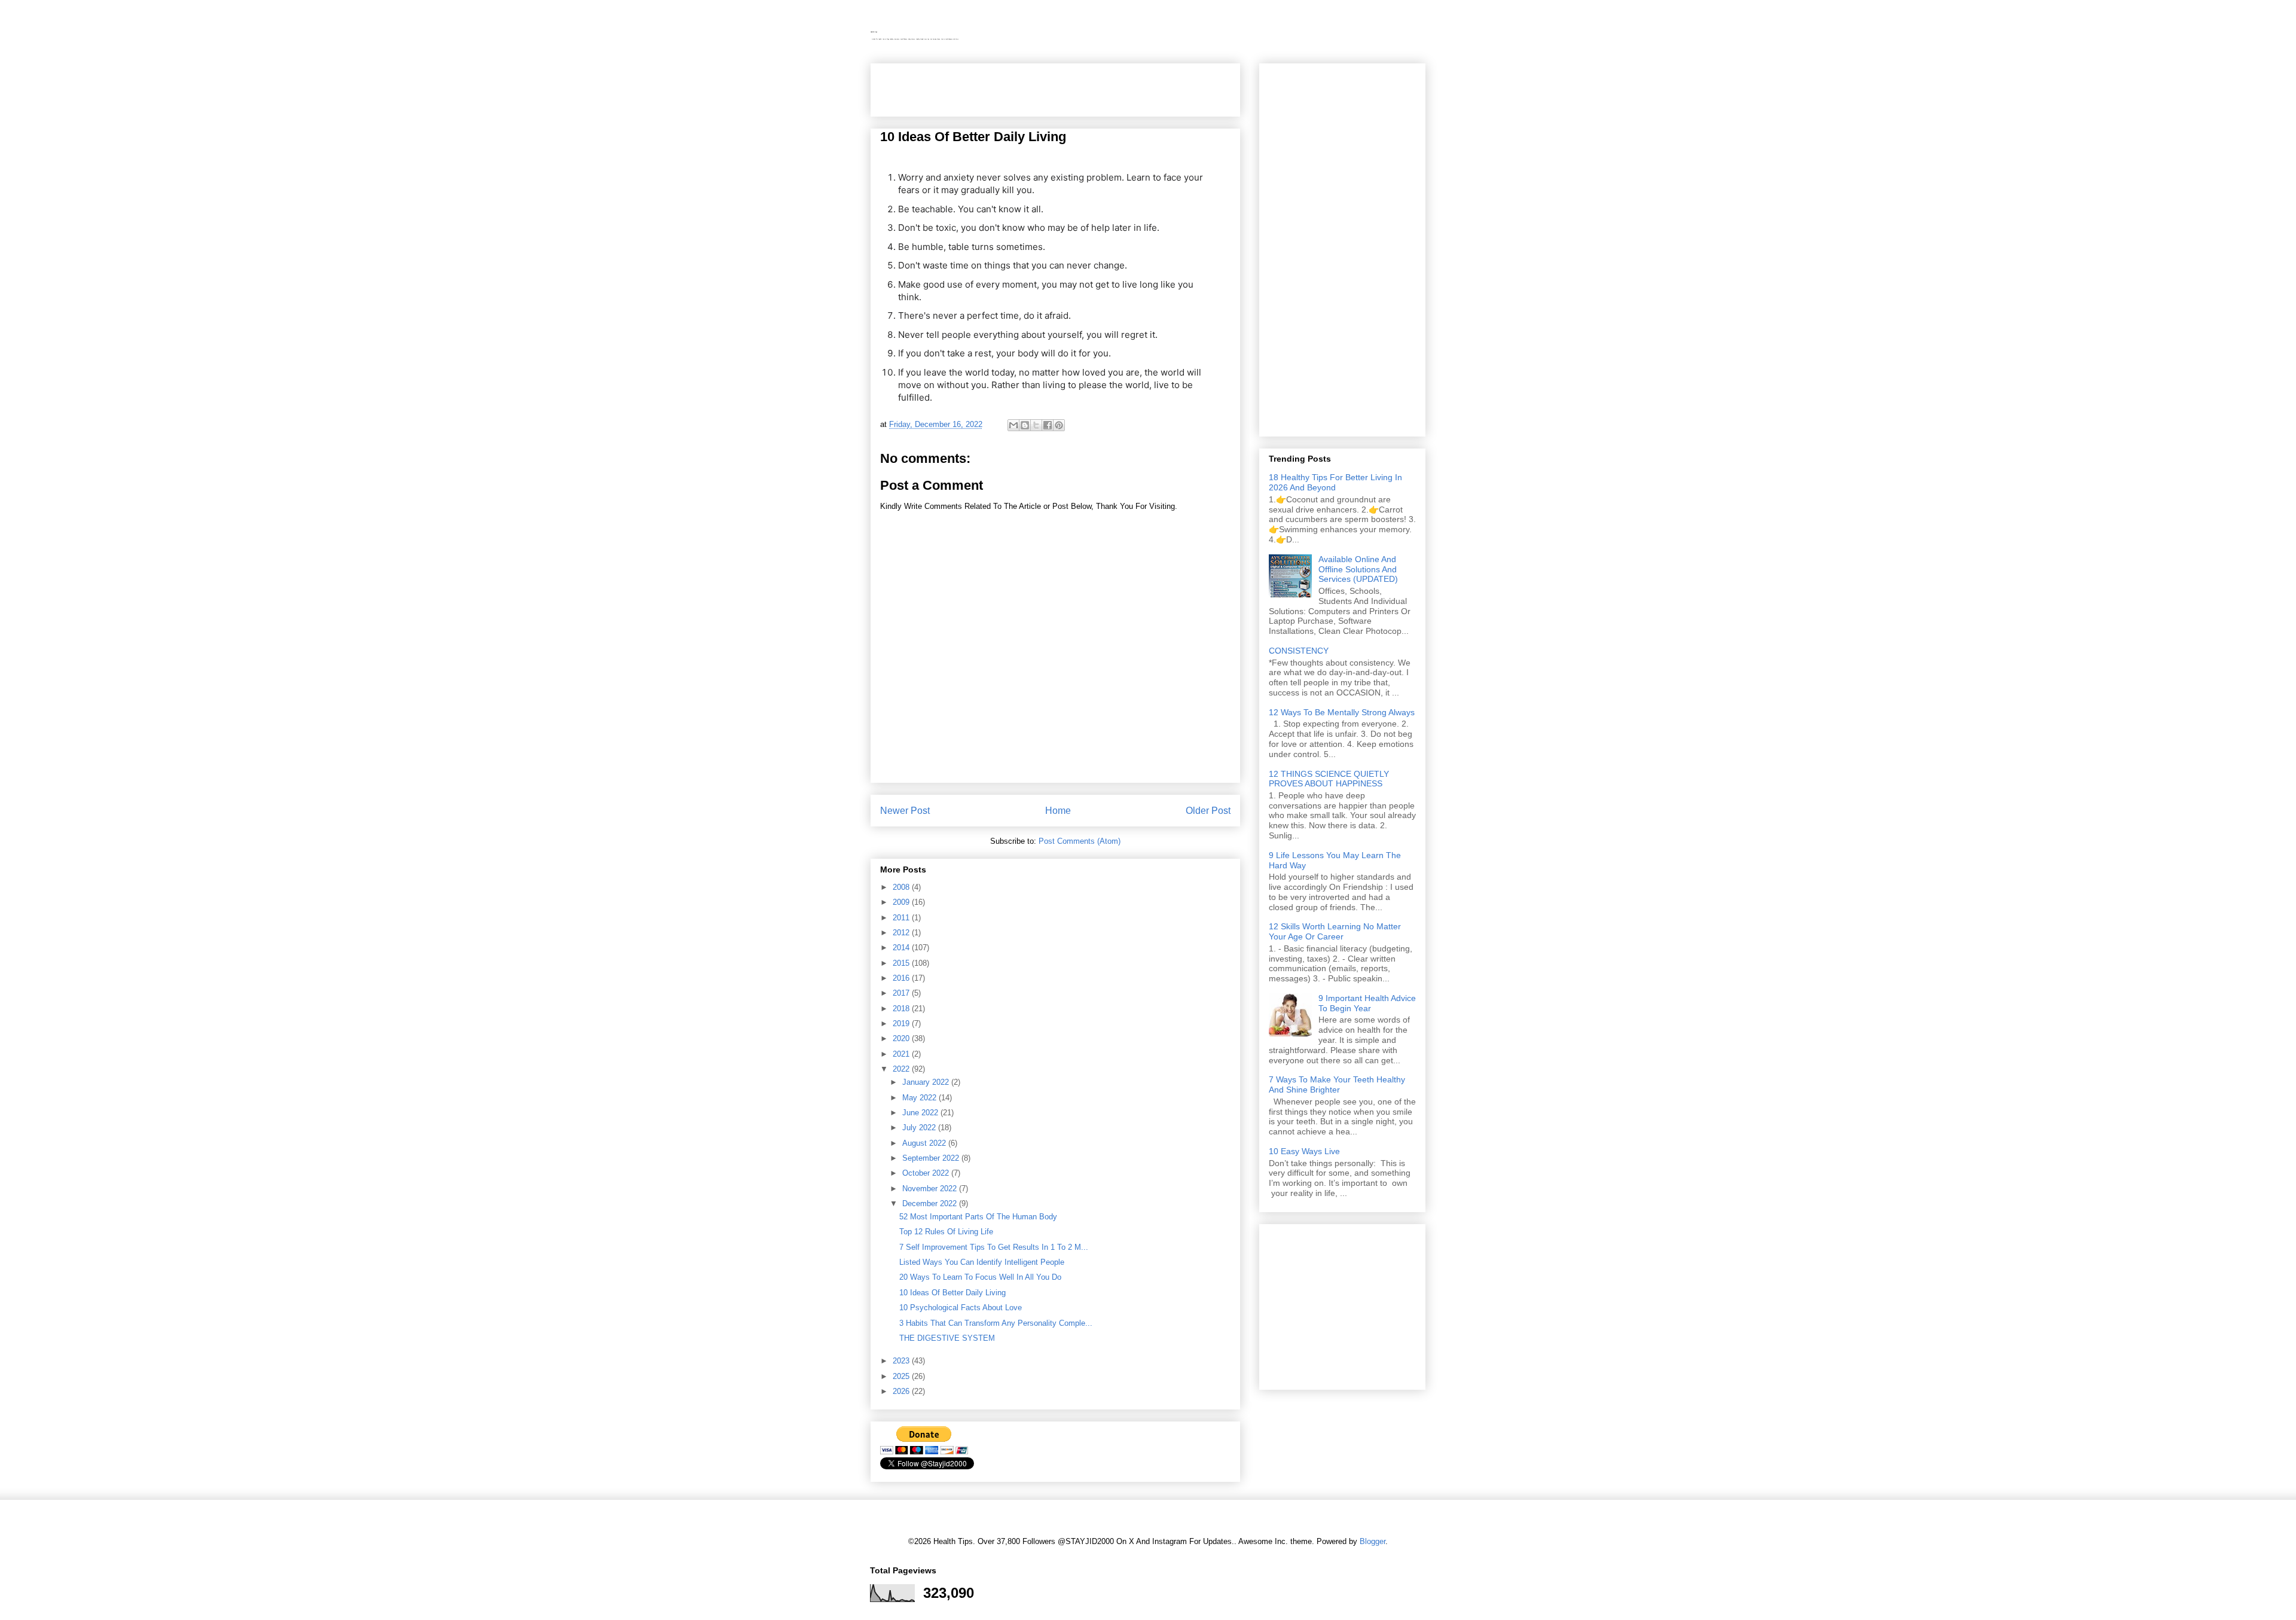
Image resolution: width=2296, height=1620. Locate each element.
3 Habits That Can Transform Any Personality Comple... (996, 1323)
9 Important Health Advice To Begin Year (1367, 1003)
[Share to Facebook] (1048, 425)
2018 (902, 1009)
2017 (902, 993)
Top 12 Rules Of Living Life (946, 1232)
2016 (902, 978)
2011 (902, 918)
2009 (902, 902)
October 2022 (927, 1173)
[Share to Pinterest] (1059, 425)
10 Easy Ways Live (1304, 1151)
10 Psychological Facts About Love (961, 1308)
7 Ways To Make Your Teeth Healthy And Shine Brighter (1337, 1084)
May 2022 (920, 1098)
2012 (902, 933)
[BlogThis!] (1025, 425)
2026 (902, 1391)
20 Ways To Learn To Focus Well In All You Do (980, 1277)
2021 (902, 1054)
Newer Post (905, 811)
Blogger (1373, 1541)
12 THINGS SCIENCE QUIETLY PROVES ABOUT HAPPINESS (1329, 779)
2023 (902, 1361)
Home (1058, 811)
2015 (902, 963)
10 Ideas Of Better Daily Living (952, 1293)
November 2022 (931, 1189)
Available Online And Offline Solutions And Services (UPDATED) (1358, 569)
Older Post (1208, 811)
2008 (902, 887)
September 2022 (932, 1158)
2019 (902, 1023)
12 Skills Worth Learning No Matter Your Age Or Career (1335, 931)
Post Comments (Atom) (1080, 841)
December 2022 (931, 1203)
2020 (902, 1038)
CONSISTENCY (1299, 651)
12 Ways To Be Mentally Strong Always (1342, 712)
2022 (902, 1069)
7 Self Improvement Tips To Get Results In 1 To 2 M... (994, 1247)
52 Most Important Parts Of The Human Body (978, 1217)
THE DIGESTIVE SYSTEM (947, 1338)
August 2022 (925, 1143)
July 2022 (920, 1128)
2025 (902, 1376)
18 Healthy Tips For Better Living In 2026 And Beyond (1335, 482)
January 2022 (927, 1082)
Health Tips (874, 32)
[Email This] (1013, 425)
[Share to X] (1036, 425)
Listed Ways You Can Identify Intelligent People (982, 1262)
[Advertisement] (1020, 86)
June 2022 (921, 1113)
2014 (902, 948)
